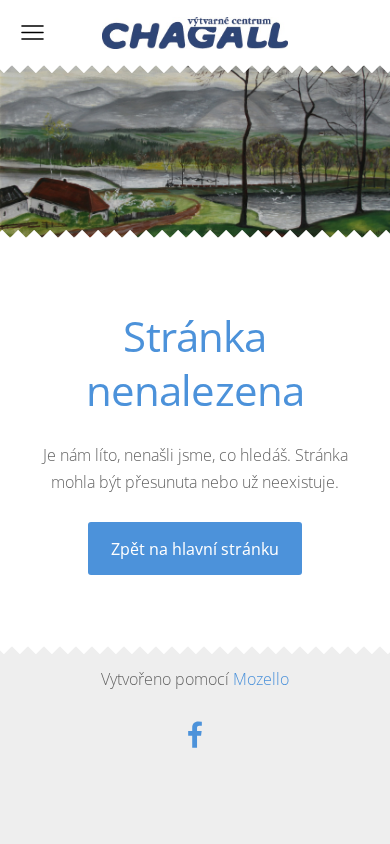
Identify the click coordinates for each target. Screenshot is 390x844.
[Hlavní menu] (32, 32)
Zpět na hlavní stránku (195, 549)
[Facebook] (195, 734)
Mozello (261, 679)
